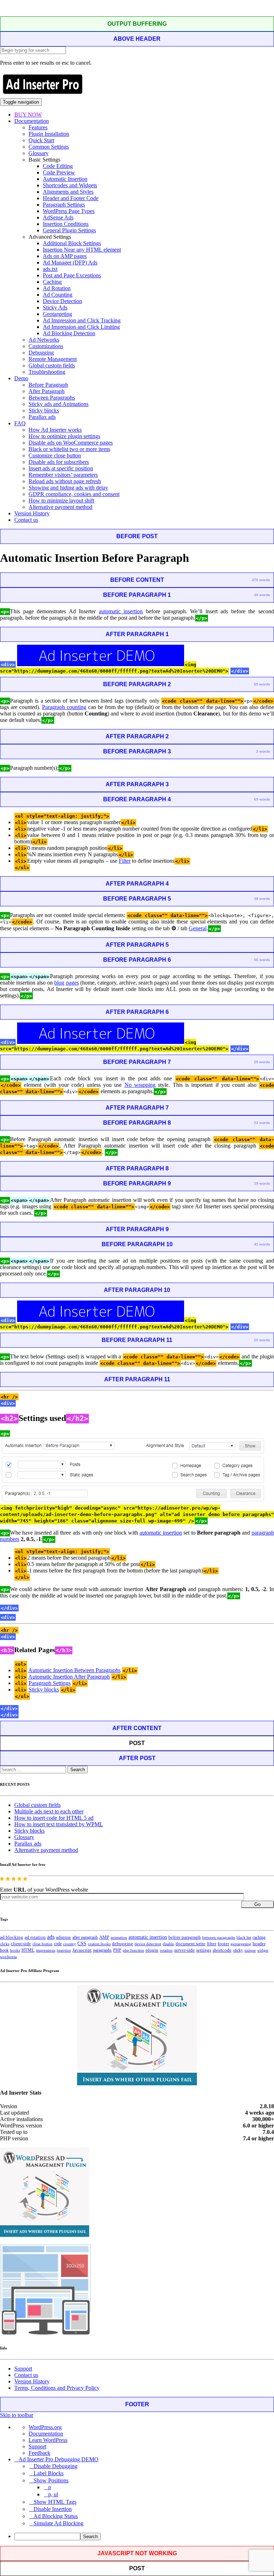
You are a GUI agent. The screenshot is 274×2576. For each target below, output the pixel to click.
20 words (262, 1340)
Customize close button (55, 455)
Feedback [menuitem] (39, 2453)
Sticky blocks (44, 410)
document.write (191, 1944)
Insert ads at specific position (61, 468)
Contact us (26, 520)
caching (259, 1937)
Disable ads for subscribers (59, 462)
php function (133, 1950)
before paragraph (185, 1937)
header (259, 1944)
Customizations (46, 346)
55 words (262, 684)
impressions (46, 1950)
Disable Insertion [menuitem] (53, 2509)
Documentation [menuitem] (46, 2434)
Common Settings (49, 147)
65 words (262, 799)
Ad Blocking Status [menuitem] (56, 2516)
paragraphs (102, 1950)
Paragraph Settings (64, 205)
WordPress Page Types (69, 211)
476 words (261, 580)
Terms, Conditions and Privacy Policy (57, 2388)
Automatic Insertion (65, 179)
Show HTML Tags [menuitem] (55, 2502)
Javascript (82, 1950)
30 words (262, 595)
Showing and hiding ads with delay (68, 488)
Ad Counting (58, 295)
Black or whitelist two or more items (69, 449)
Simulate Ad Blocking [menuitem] (59, 2523)
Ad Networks (44, 340)
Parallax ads (42, 417)
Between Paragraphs (52, 398)
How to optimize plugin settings (64, 436)
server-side (184, 1950)
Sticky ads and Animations (59, 404)
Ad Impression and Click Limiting (81, 327)
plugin (152, 1950)
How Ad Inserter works (55, 430)
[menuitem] (144, 2537)
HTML (28, 1950)
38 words (262, 899)
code (58, 1944)
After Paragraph (47, 391)
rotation (166, 1950)
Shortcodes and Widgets (70, 185)
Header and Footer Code (71, 198)
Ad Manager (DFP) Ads (70, 262)
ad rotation (35, 1937)
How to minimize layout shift (61, 501)
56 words (262, 960)
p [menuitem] (50, 2487)
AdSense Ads (58, 217)
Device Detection (62, 301)
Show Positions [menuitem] (51, 2480)
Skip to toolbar (17, 2415)
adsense (64, 1937)
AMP (104, 1937)
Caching (52, 282)
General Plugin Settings (69, 230)
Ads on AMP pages (65, 256)
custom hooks (99, 1944)
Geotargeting (57, 314)
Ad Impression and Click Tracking (82, 320)
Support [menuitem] (37, 2446)
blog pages (66, 983)
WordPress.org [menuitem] (45, 2427)
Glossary (39, 153)
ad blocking (12, 1937)
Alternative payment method (60, 507)
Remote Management (53, 359)
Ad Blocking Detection (69, 333)
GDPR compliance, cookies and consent (74, 494)
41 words (262, 1244)
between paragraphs (219, 1937)
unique (250, 1950)
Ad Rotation (57, 288)
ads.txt (50, 269)
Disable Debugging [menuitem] (55, 2466)
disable (168, 1944)
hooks (15, 1950)
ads (51, 1937)
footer (223, 1944)
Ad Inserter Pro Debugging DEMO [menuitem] (59, 2459)
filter (212, 1944)
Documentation (32, 121)
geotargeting (241, 1944)
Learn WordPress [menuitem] (48, 2440)
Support (23, 2369)
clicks (5, 1944)
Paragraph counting (64, 707)
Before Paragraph (48, 385)
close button (42, 1944)
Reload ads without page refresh (65, 481)
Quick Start (41, 140)
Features (38, 127)
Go (257, 1904)
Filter (125, 861)
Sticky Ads (55, 308)
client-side (21, 1944)
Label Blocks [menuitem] (49, 2473)
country (70, 1944)
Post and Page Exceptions (72, 275)
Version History (32, 513)
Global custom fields (52, 365)
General (198, 928)
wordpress (8, 1957)
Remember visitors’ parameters (63, 475)
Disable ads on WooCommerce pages (71, 443)
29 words (262, 1062)
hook (4, 1950)
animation (119, 1937)
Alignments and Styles (68, 192)
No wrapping (140, 1085)
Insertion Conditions (66, 224)
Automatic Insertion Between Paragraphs (74, 1670)
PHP (117, 1950)
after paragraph (85, 1937)
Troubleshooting (47, 372)
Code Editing (58, 166)
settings (204, 1950)
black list (244, 1937)
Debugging (41, 353)
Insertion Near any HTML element (82, 250)
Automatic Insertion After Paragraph (69, 1677)
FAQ (20, 423)
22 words (262, 1123)
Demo (21, 378)
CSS (82, 1944)
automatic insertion (121, 611)
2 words (263, 751)
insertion (64, 1950)
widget (263, 1950)
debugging (123, 1944)
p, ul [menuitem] (53, 2494)
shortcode (222, 1950)
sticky (238, 1950)
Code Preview (59, 172)
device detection (148, 1944)
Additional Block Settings (72, 243)
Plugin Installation (49, 134)
